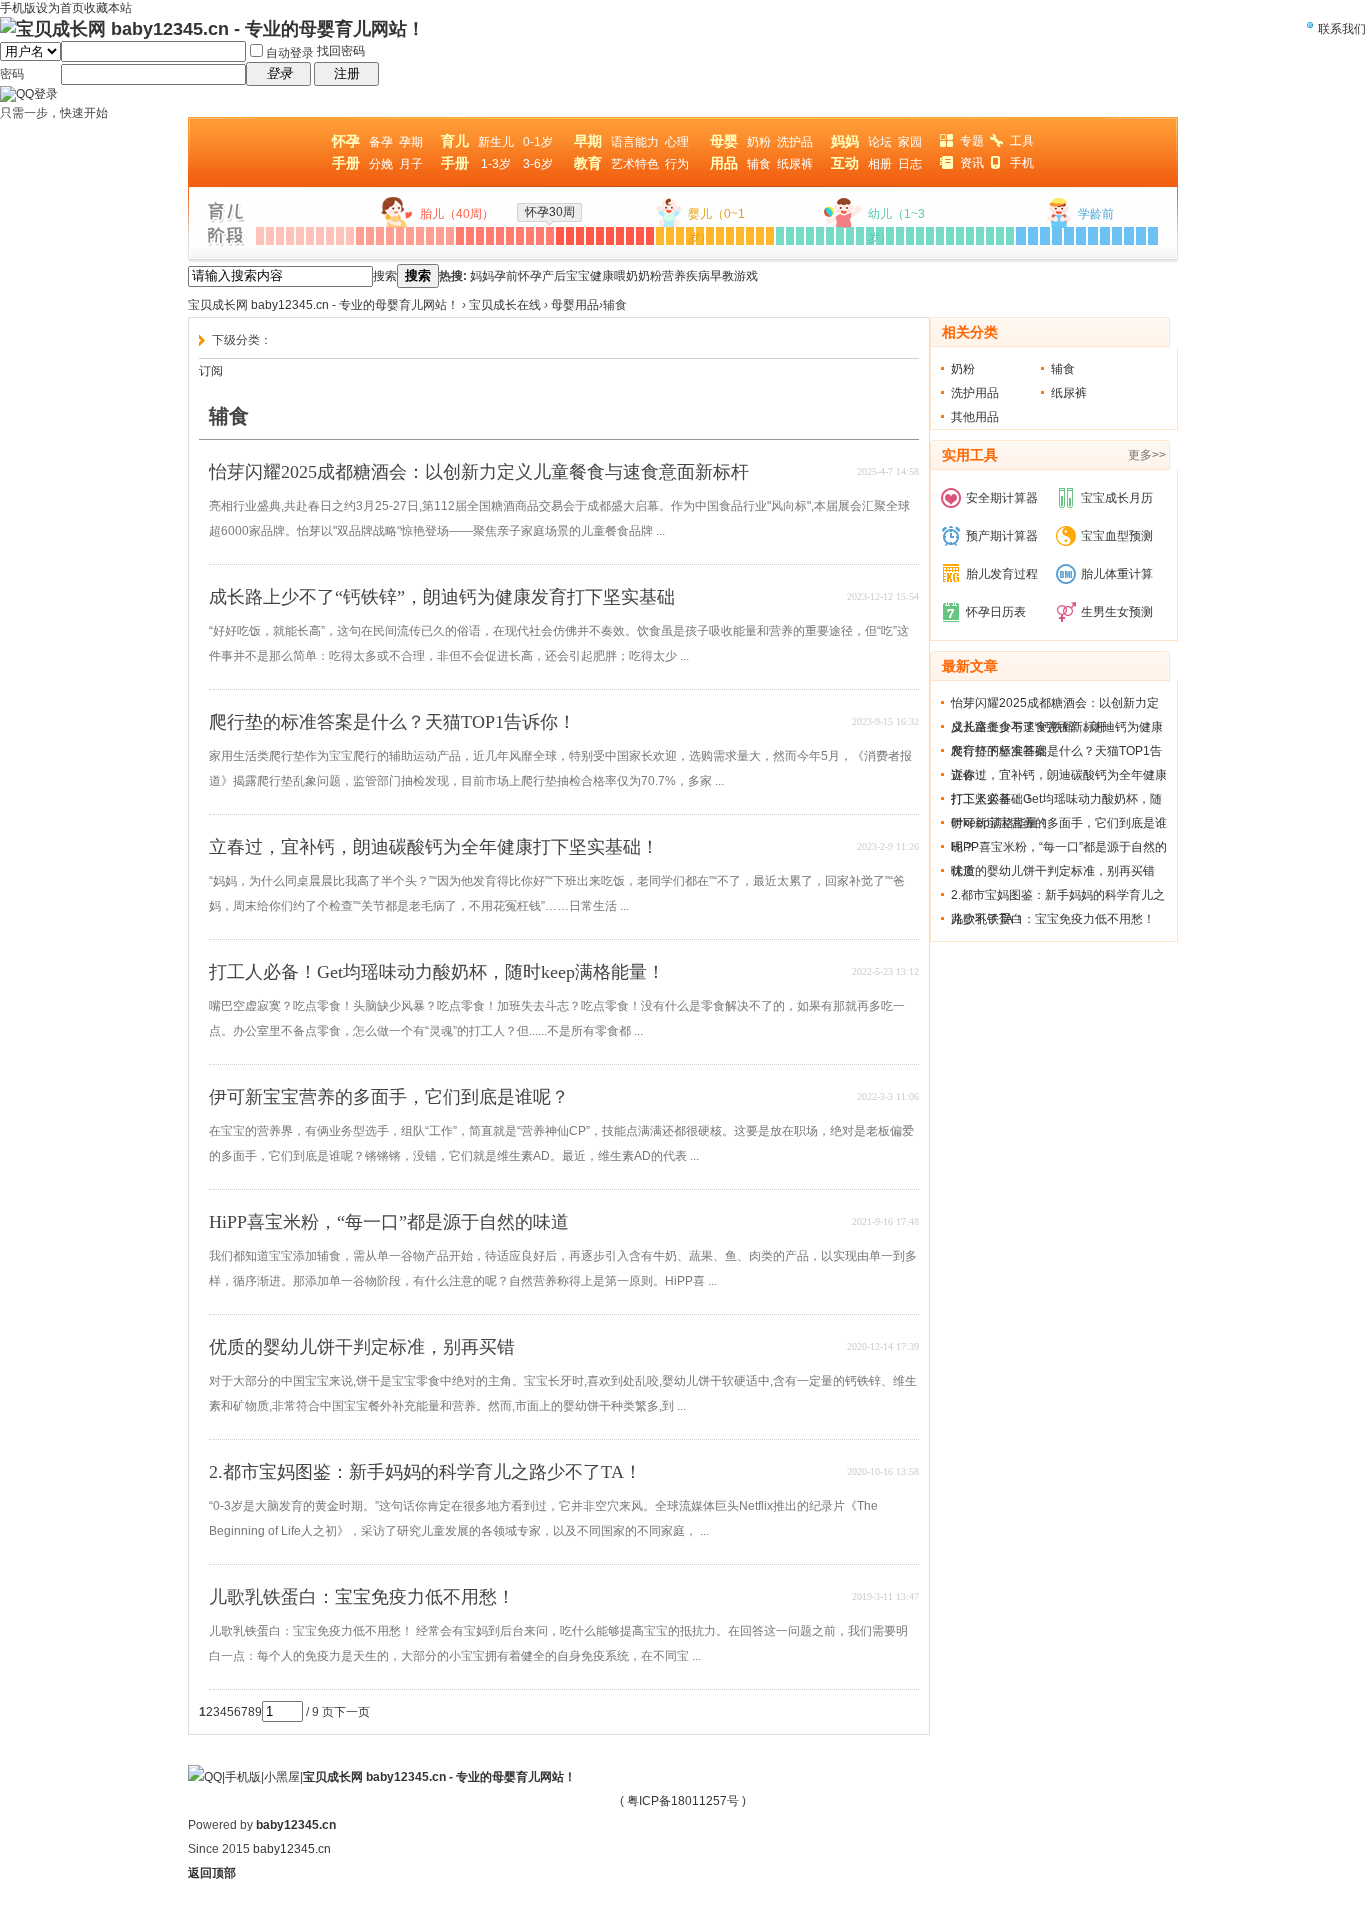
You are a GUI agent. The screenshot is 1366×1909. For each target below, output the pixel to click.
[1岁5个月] (820, 236)
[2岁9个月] (980, 236)
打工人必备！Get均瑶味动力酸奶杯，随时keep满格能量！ (437, 972)
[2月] (670, 236)
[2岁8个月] (970, 236)
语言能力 (635, 142)
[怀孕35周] (600, 236)
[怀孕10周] (350, 236)
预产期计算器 (1002, 536)
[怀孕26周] (510, 236)
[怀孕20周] (450, 236)
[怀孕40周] (650, 236)
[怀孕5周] (300, 236)
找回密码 (341, 51)
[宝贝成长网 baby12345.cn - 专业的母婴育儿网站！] (212, 29)
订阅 (211, 371)
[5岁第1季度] (1117, 236)
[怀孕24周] (490, 236)
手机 (1022, 163)
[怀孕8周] (330, 236)
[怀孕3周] (280, 236)
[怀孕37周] (620, 236)
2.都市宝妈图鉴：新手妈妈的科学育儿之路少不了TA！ (425, 1472)
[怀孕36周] (610, 236)
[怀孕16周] (410, 236)
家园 (910, 142)
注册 (347, 73)
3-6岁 (538, 164)
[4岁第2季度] (1081, 236)
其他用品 (975, 417)
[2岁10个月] (990, 236)
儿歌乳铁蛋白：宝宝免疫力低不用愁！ (362, 1597)
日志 (910, 164)
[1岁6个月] (830, 236)
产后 (554, 276)
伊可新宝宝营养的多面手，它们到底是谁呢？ (389, 1097)
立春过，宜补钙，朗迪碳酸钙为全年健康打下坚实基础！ (434, 847)
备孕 (381, 142)
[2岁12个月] (1010, 236)
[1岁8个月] (850, 236)
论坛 (880, 142)
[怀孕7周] (320, 236)
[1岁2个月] (790, 236)
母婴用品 (575, 305)
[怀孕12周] (370, 236)
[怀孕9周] (340, 236)
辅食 (759, 164)
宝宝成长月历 (1117, 498)
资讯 (972, 163)
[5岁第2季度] (1129, 236)
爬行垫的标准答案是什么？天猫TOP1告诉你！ (392, 722)
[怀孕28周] (530, 236)
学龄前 (1096, 214)
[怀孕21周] (460, 236)
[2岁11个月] (1000, 236)
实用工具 (970, 455)
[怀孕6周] (310, 236)
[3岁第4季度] (1057, 236)
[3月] (680, 236)
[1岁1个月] (780, 236)
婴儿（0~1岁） (716, 226)
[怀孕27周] (520, 236)
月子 (411, 164)
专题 (972, 141)
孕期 (411, 142)
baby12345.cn (296, 1825)
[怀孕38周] (630, 236)
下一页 (352, 1712)
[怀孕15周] (400, 236)
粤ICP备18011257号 (683, 1801)
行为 (677, 164)
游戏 (746, 276)
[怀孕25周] (500, 236)
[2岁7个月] (960, 236)
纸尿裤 (795, 164)
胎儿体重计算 (1117, 574)
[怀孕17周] (420, 236)
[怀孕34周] (590, 236)
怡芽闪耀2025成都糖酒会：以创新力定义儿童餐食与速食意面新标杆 (479, 472)
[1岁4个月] (810, 236)
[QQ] (205, 1777)
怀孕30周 (550, 212)
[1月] (660, 236)
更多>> (1147, 455)
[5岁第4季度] (1153, 236)
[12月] (770, 236)
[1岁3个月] (800, 236)
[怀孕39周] (640, 236)
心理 (677, 142)
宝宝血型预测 (1117, 536)
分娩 (381, 164)
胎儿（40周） (457, 214)
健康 (602, 276)
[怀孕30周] (550, 236)
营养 (674, 276)
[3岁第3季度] (1045, 236)
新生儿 (496, 142)
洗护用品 (975, 393)
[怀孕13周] (380, 236)
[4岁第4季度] (1105, 236)
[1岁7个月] (840, 236)
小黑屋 (282, 1777)
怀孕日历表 (996, 612)
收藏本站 (108, 8)
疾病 (698, 276)
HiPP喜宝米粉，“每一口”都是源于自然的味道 (389, 1222)
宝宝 (578, 276)
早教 (722, 276)
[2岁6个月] (950, 236)
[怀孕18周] (430, 236)
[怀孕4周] (290, 236)
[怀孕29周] (540, 236)
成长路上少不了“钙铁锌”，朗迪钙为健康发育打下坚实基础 (442, 597)
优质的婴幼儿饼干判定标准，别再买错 (362, 1347)
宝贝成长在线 (505, 305)
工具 (1022, 141)
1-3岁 (496, 164)
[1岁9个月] (860, 236)
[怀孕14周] (390, 236)
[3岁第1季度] (1021, 236)
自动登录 (290, 53)
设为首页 (60, 8)
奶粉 (759, 142)
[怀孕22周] (470, 236)
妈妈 (482, 276)
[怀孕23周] (480, 236)
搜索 (385, 276)
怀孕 (530, 276)
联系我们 (1342, 29)
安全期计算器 (1002, 498)
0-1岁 (538, 142)
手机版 (243, 1777)
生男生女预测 (1117, 612)
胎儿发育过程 (1002, 574)
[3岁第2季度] (1033, 236)
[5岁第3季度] (1141, 236)
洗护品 (795, 142)
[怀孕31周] (560, 236)
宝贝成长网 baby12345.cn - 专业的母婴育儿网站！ (323, 305)
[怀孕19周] (440, 236)
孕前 (506, 276)
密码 (12, 74)
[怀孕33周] (580, 236)
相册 (880, 164)
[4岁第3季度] (1093, 236)
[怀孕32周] (570, 236)
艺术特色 (635, 164)
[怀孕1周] (260, 236)
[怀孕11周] (360, 236)
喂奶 (626, 276)
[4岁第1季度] (1069, 236)
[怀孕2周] (270, 236)
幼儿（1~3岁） (896, 226)
